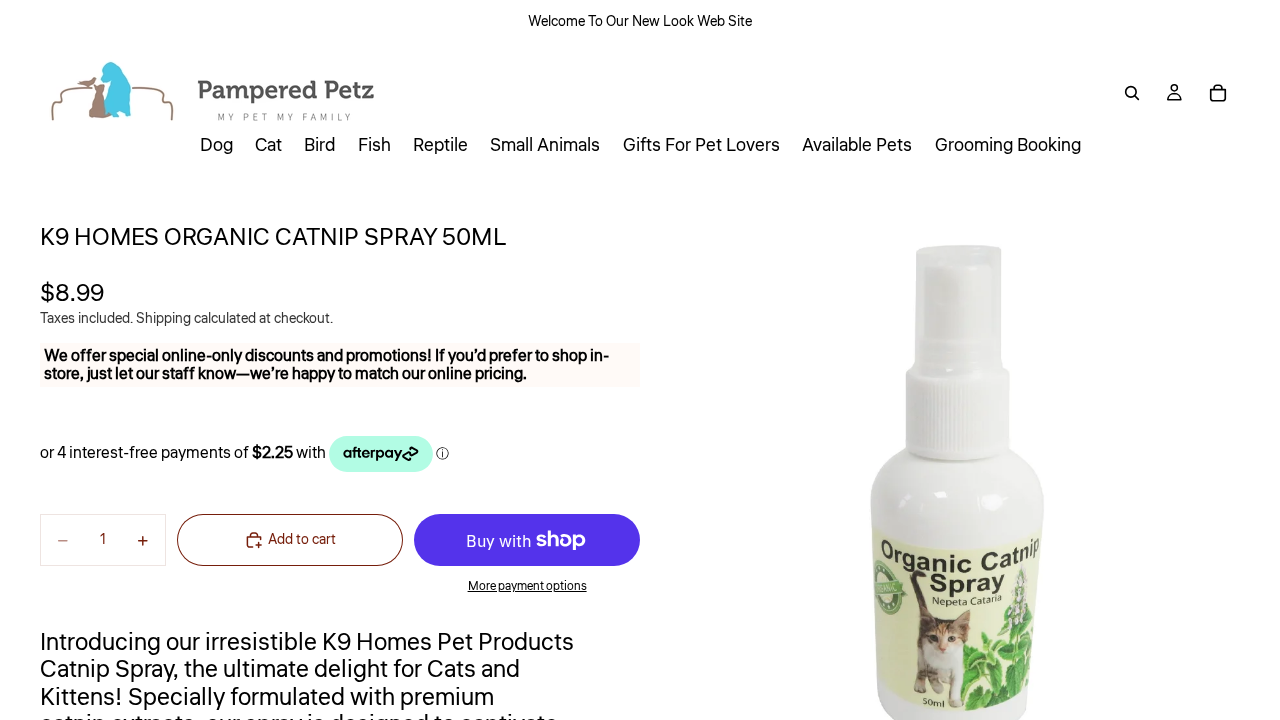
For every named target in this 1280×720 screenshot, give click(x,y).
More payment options (527, 586)
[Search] (1132, 93)
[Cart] (1218, 93)
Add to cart (302, 540)
